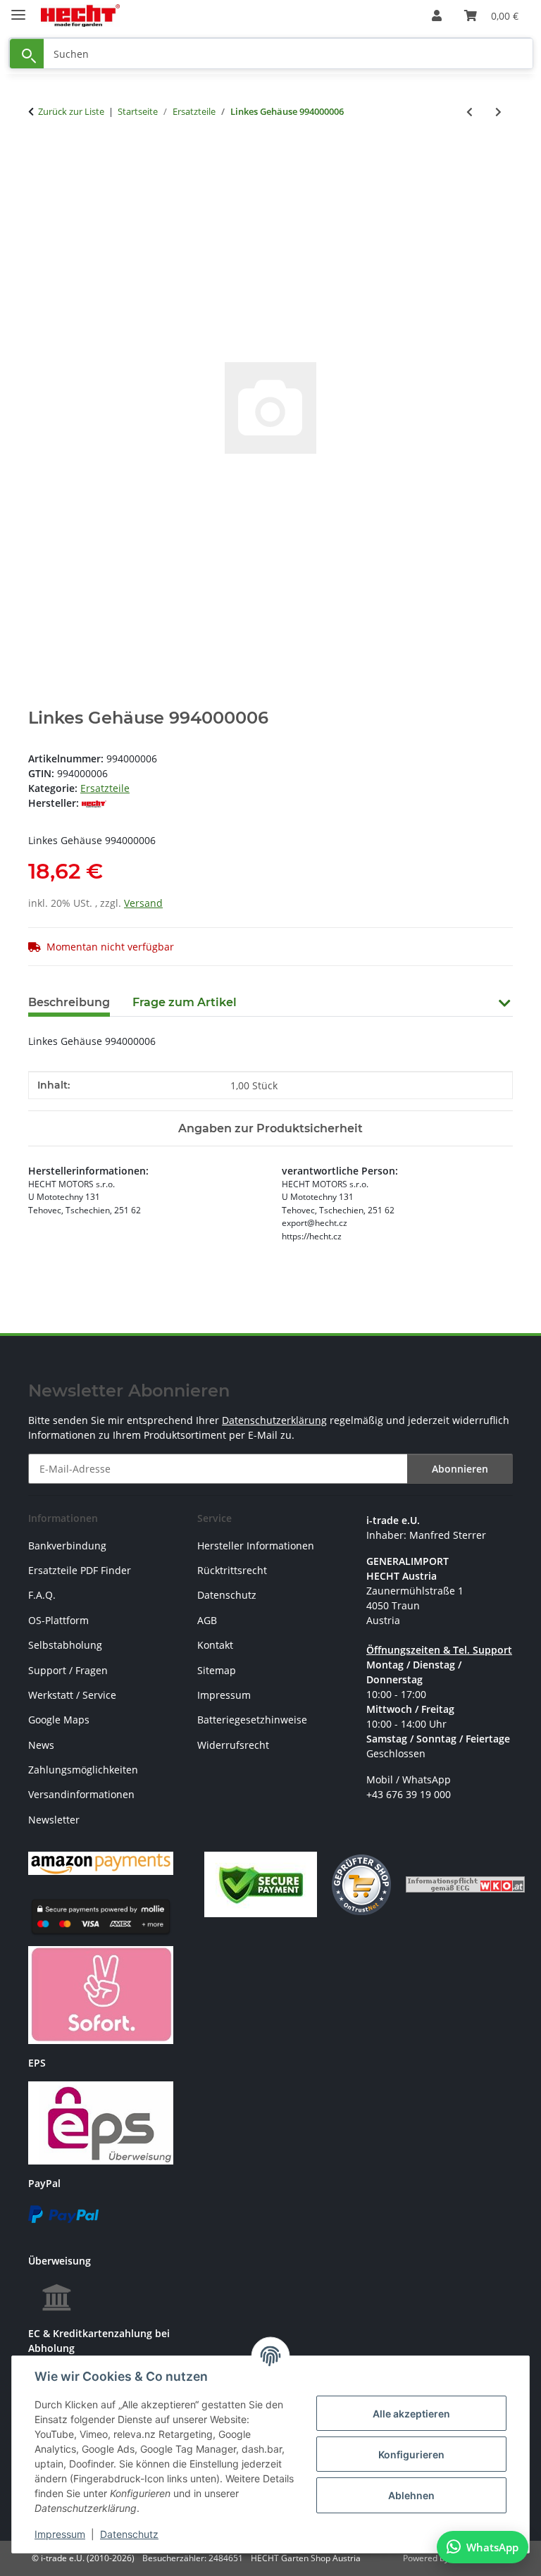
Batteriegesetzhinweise (252, 1720)
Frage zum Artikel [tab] (185, 1002)
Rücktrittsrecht (232, 1570)
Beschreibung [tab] (69, 1002)
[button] (437, 16)
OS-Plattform (58, 1620)
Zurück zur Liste (71, 111)
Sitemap (217, 1670)
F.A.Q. (42, 1595)
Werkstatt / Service (72, 1695)
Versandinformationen (81, 1794)
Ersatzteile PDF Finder (80, 1570)
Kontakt (215, 1645)
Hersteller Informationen (256, 1546)
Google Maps (59, 1720)
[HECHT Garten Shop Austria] (80, 16)
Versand (143, 903)
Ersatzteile (105, 788)
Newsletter (54, 1820)
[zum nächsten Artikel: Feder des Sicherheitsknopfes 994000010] (498, 112)
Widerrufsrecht (233, 1745)
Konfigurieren (411, 2454)
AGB (207, 1620)
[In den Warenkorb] (39, 158)
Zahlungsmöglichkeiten (83, 1770)
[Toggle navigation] (18, 9)
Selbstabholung (65, 1645)
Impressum (60, 2534)
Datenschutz (129, 2534)
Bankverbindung (67, 1546)
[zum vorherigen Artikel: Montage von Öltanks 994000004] (470, 112)
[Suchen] (27, 54)
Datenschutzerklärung (274, 1420)
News (41, 1745)
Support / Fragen (68, 1670)
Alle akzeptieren (411, 2414)
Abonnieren (460, 1469)
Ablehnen (411, 2495)
